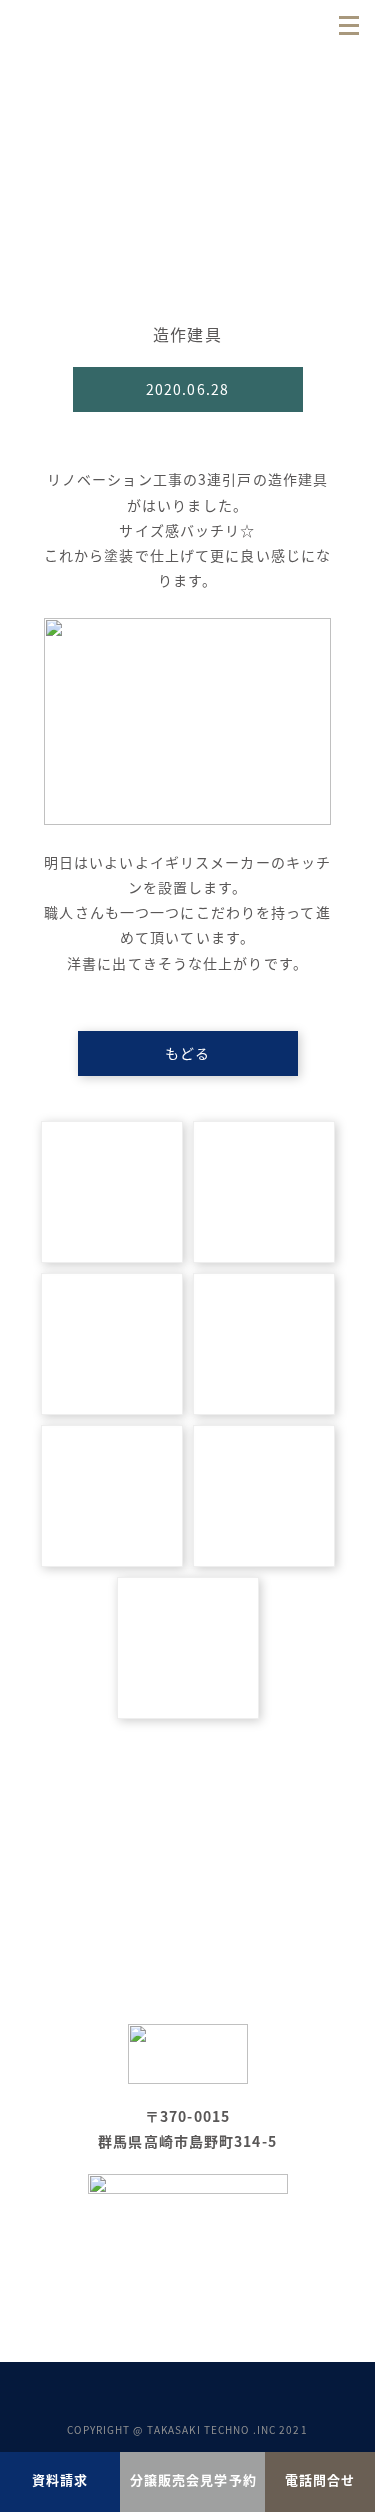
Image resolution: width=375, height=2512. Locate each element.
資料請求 (60, 2479)
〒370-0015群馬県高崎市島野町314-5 (187, 2128)
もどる (187, 1053)
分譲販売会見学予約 (193, 2479)
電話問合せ (320, 2479)
